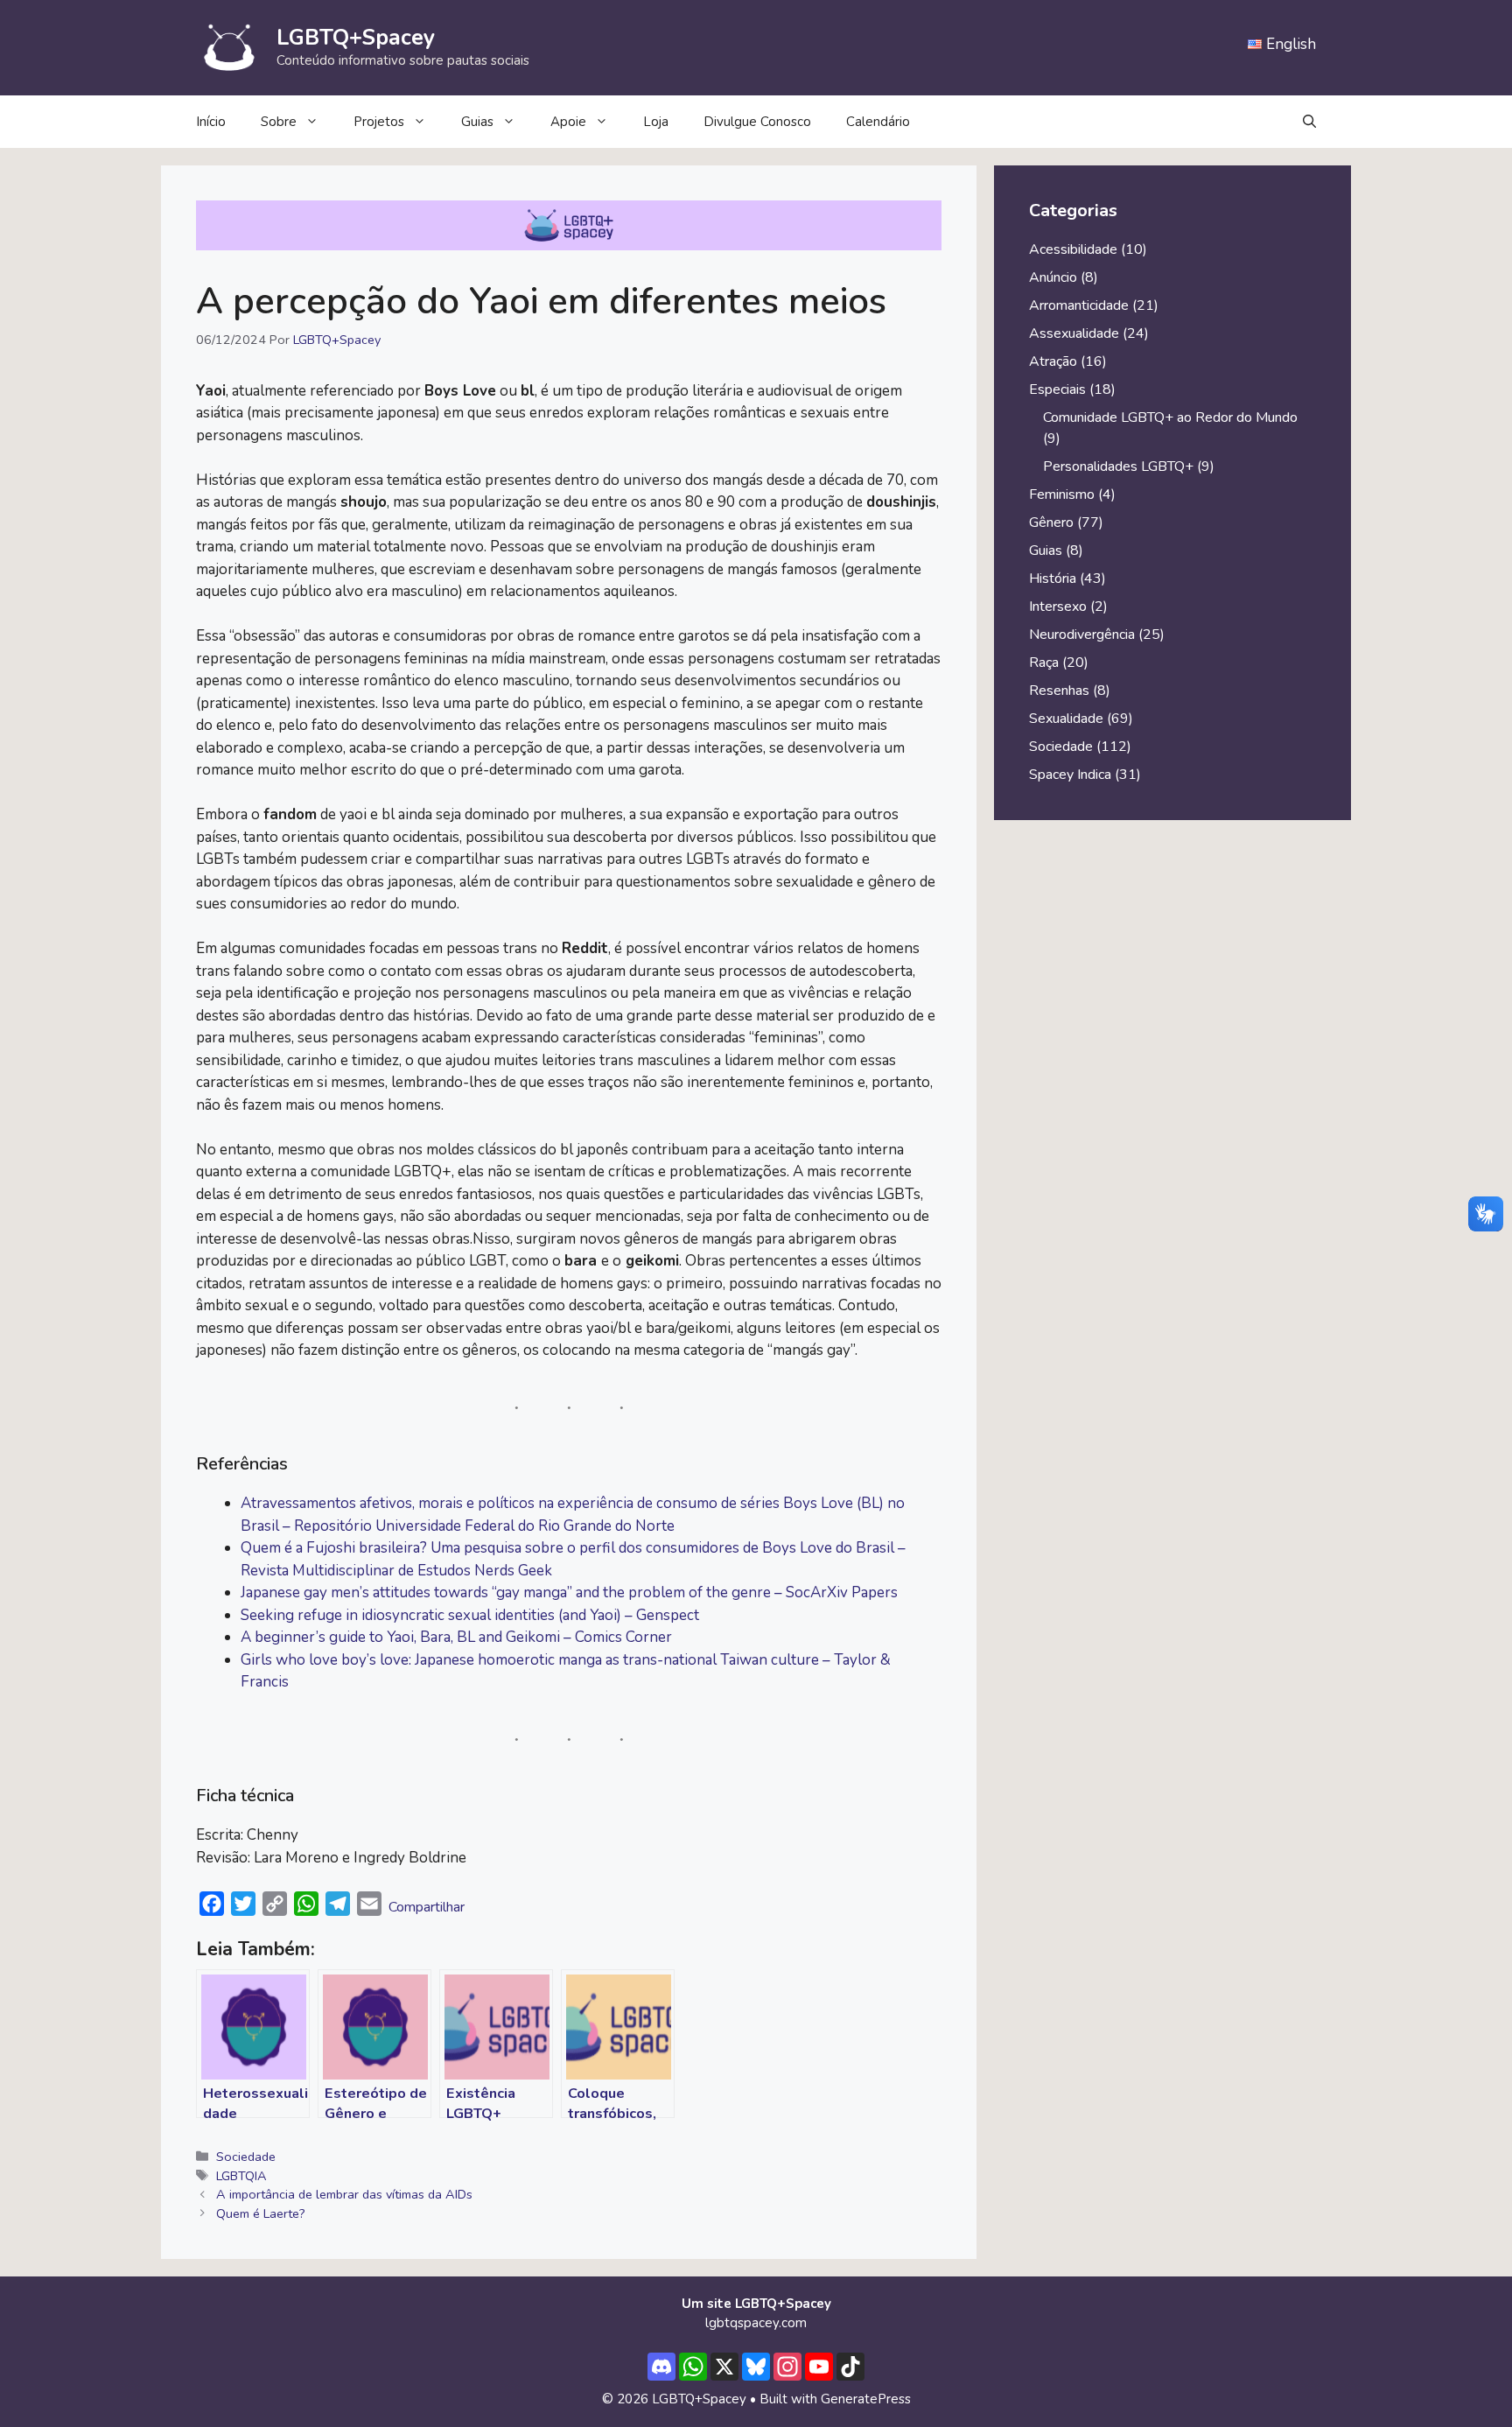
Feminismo (1062, 495)
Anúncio (1053, 277)
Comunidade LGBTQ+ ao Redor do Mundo (1170, 417)
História (1053, 579)
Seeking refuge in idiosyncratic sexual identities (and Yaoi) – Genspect (470, 1615)
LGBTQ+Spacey (356, 38)
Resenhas (1059, 691)
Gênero (1051, 523)
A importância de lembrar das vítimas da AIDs (344, 2194)
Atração (1053, 361)
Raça (1044, 663)
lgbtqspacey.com (756, 2323)
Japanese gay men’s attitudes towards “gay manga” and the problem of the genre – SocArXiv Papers (569, 1592)
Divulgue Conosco (757, 122)
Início (211, 122)
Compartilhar (427, 1907)
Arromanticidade (1079, 305)
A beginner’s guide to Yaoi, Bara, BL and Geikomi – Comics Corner (456, 1637)
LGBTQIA (241, 2176)
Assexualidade (1074, 333)
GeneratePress (866, 2399)
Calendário (878, 122)
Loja (656, 122)
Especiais (1057, 389)
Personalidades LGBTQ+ (1118, 466)
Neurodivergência (1082, 635)
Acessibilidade (1073, 249)
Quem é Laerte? (261, 2213)
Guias (477, 122)
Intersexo (1058, 607)
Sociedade (246, 2157)
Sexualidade (1066, 719)
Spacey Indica (1070, 775)
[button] (1309, 122)
